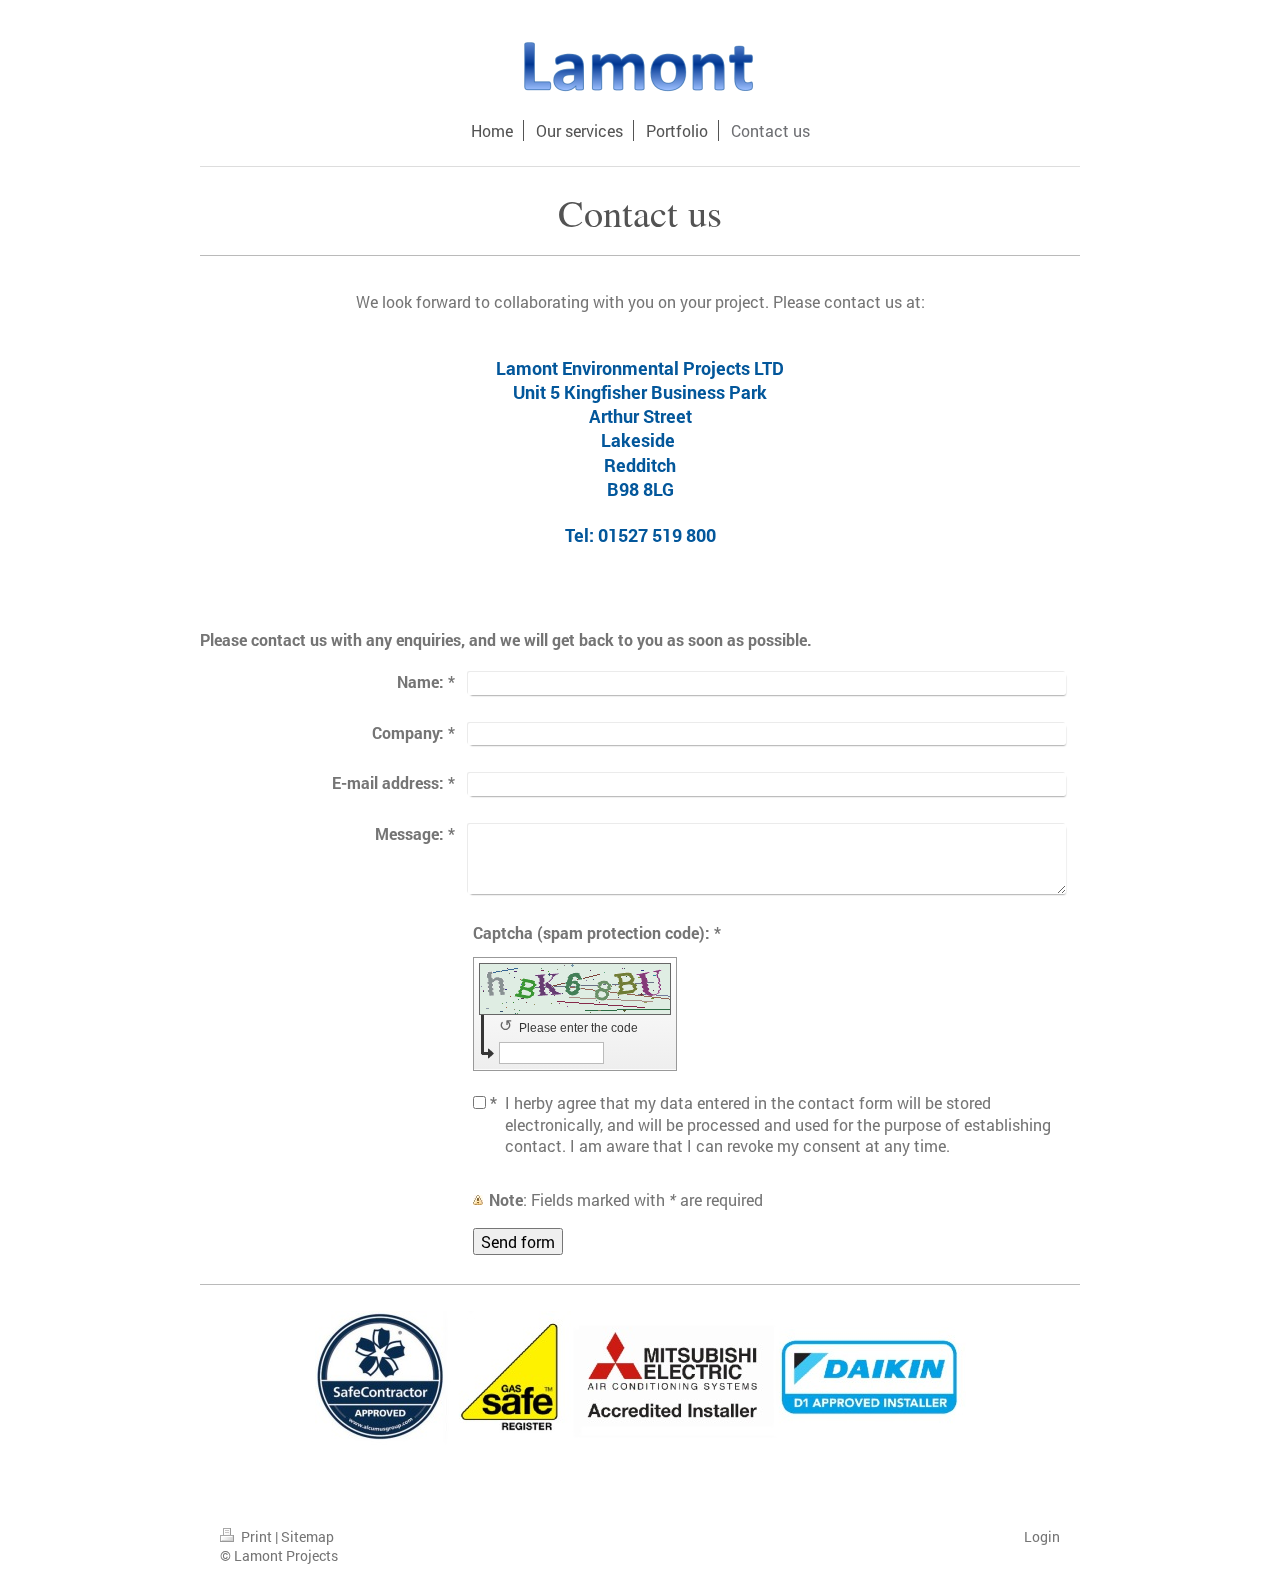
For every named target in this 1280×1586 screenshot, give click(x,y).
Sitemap (307, 1536)
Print (256, 1536)
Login (1042, 1536)
